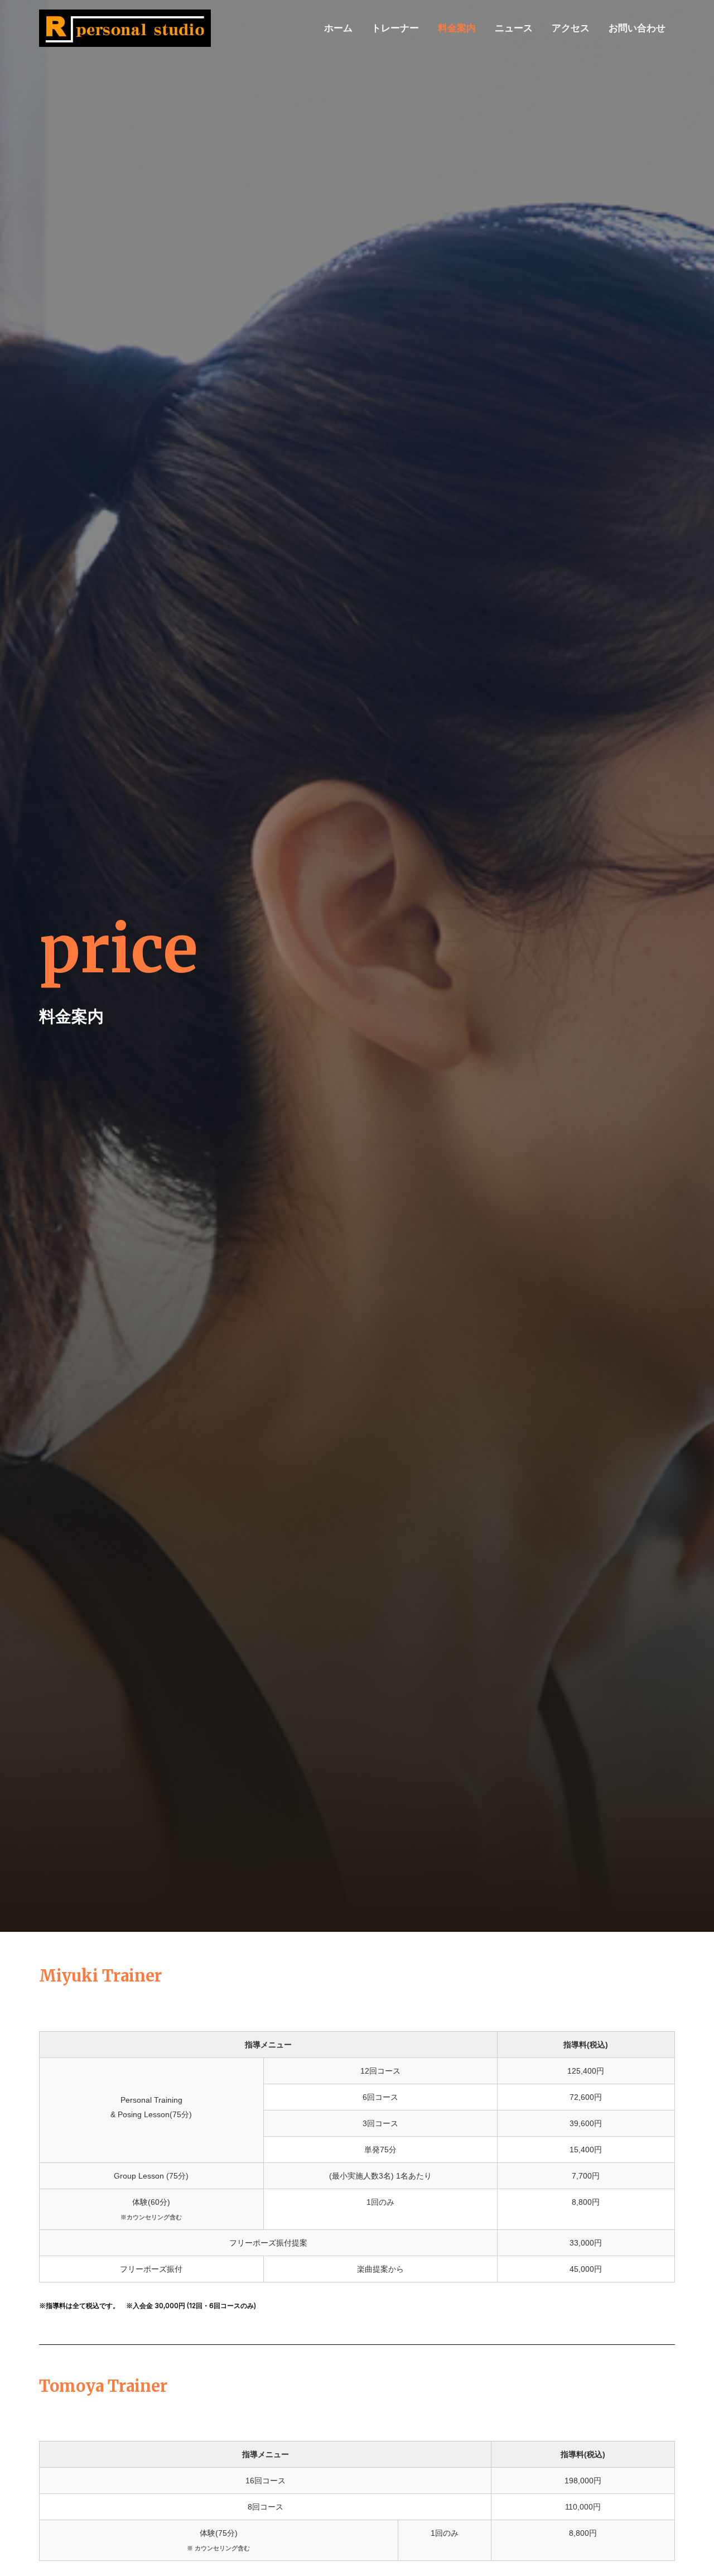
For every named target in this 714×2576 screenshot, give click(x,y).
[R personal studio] (125, 27)
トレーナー (395, 28)
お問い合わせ (637, 28)
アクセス (571, 28)
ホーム (338, 28)
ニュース (514, 28)
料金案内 (457, 28)
